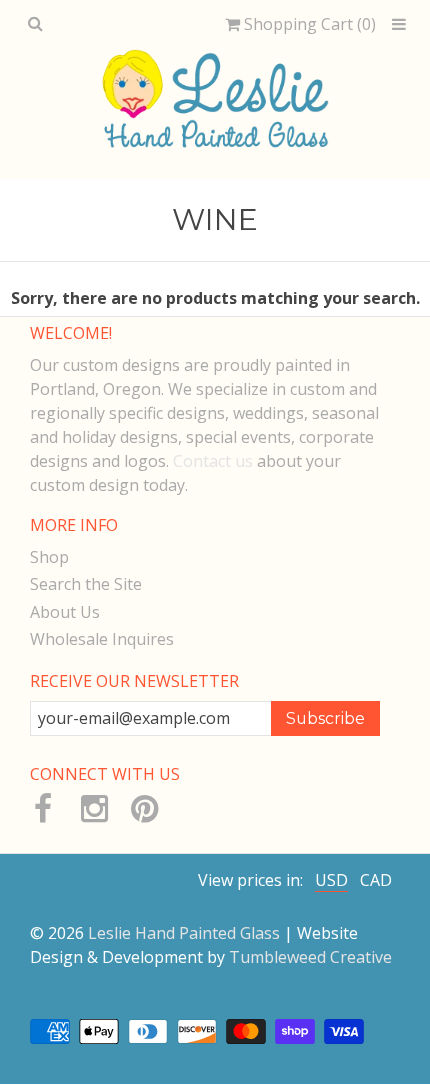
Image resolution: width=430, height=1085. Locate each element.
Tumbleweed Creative (310, 957)
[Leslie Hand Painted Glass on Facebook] (42, 809)
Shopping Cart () (308, 24)
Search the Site (86, 584)
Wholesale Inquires (102, 639)
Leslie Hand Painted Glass (184, 933)
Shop (49, 557)
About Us (65, 612)
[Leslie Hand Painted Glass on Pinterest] (143, 809)
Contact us (213, 461)
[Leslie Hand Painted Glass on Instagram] (93, 809)
